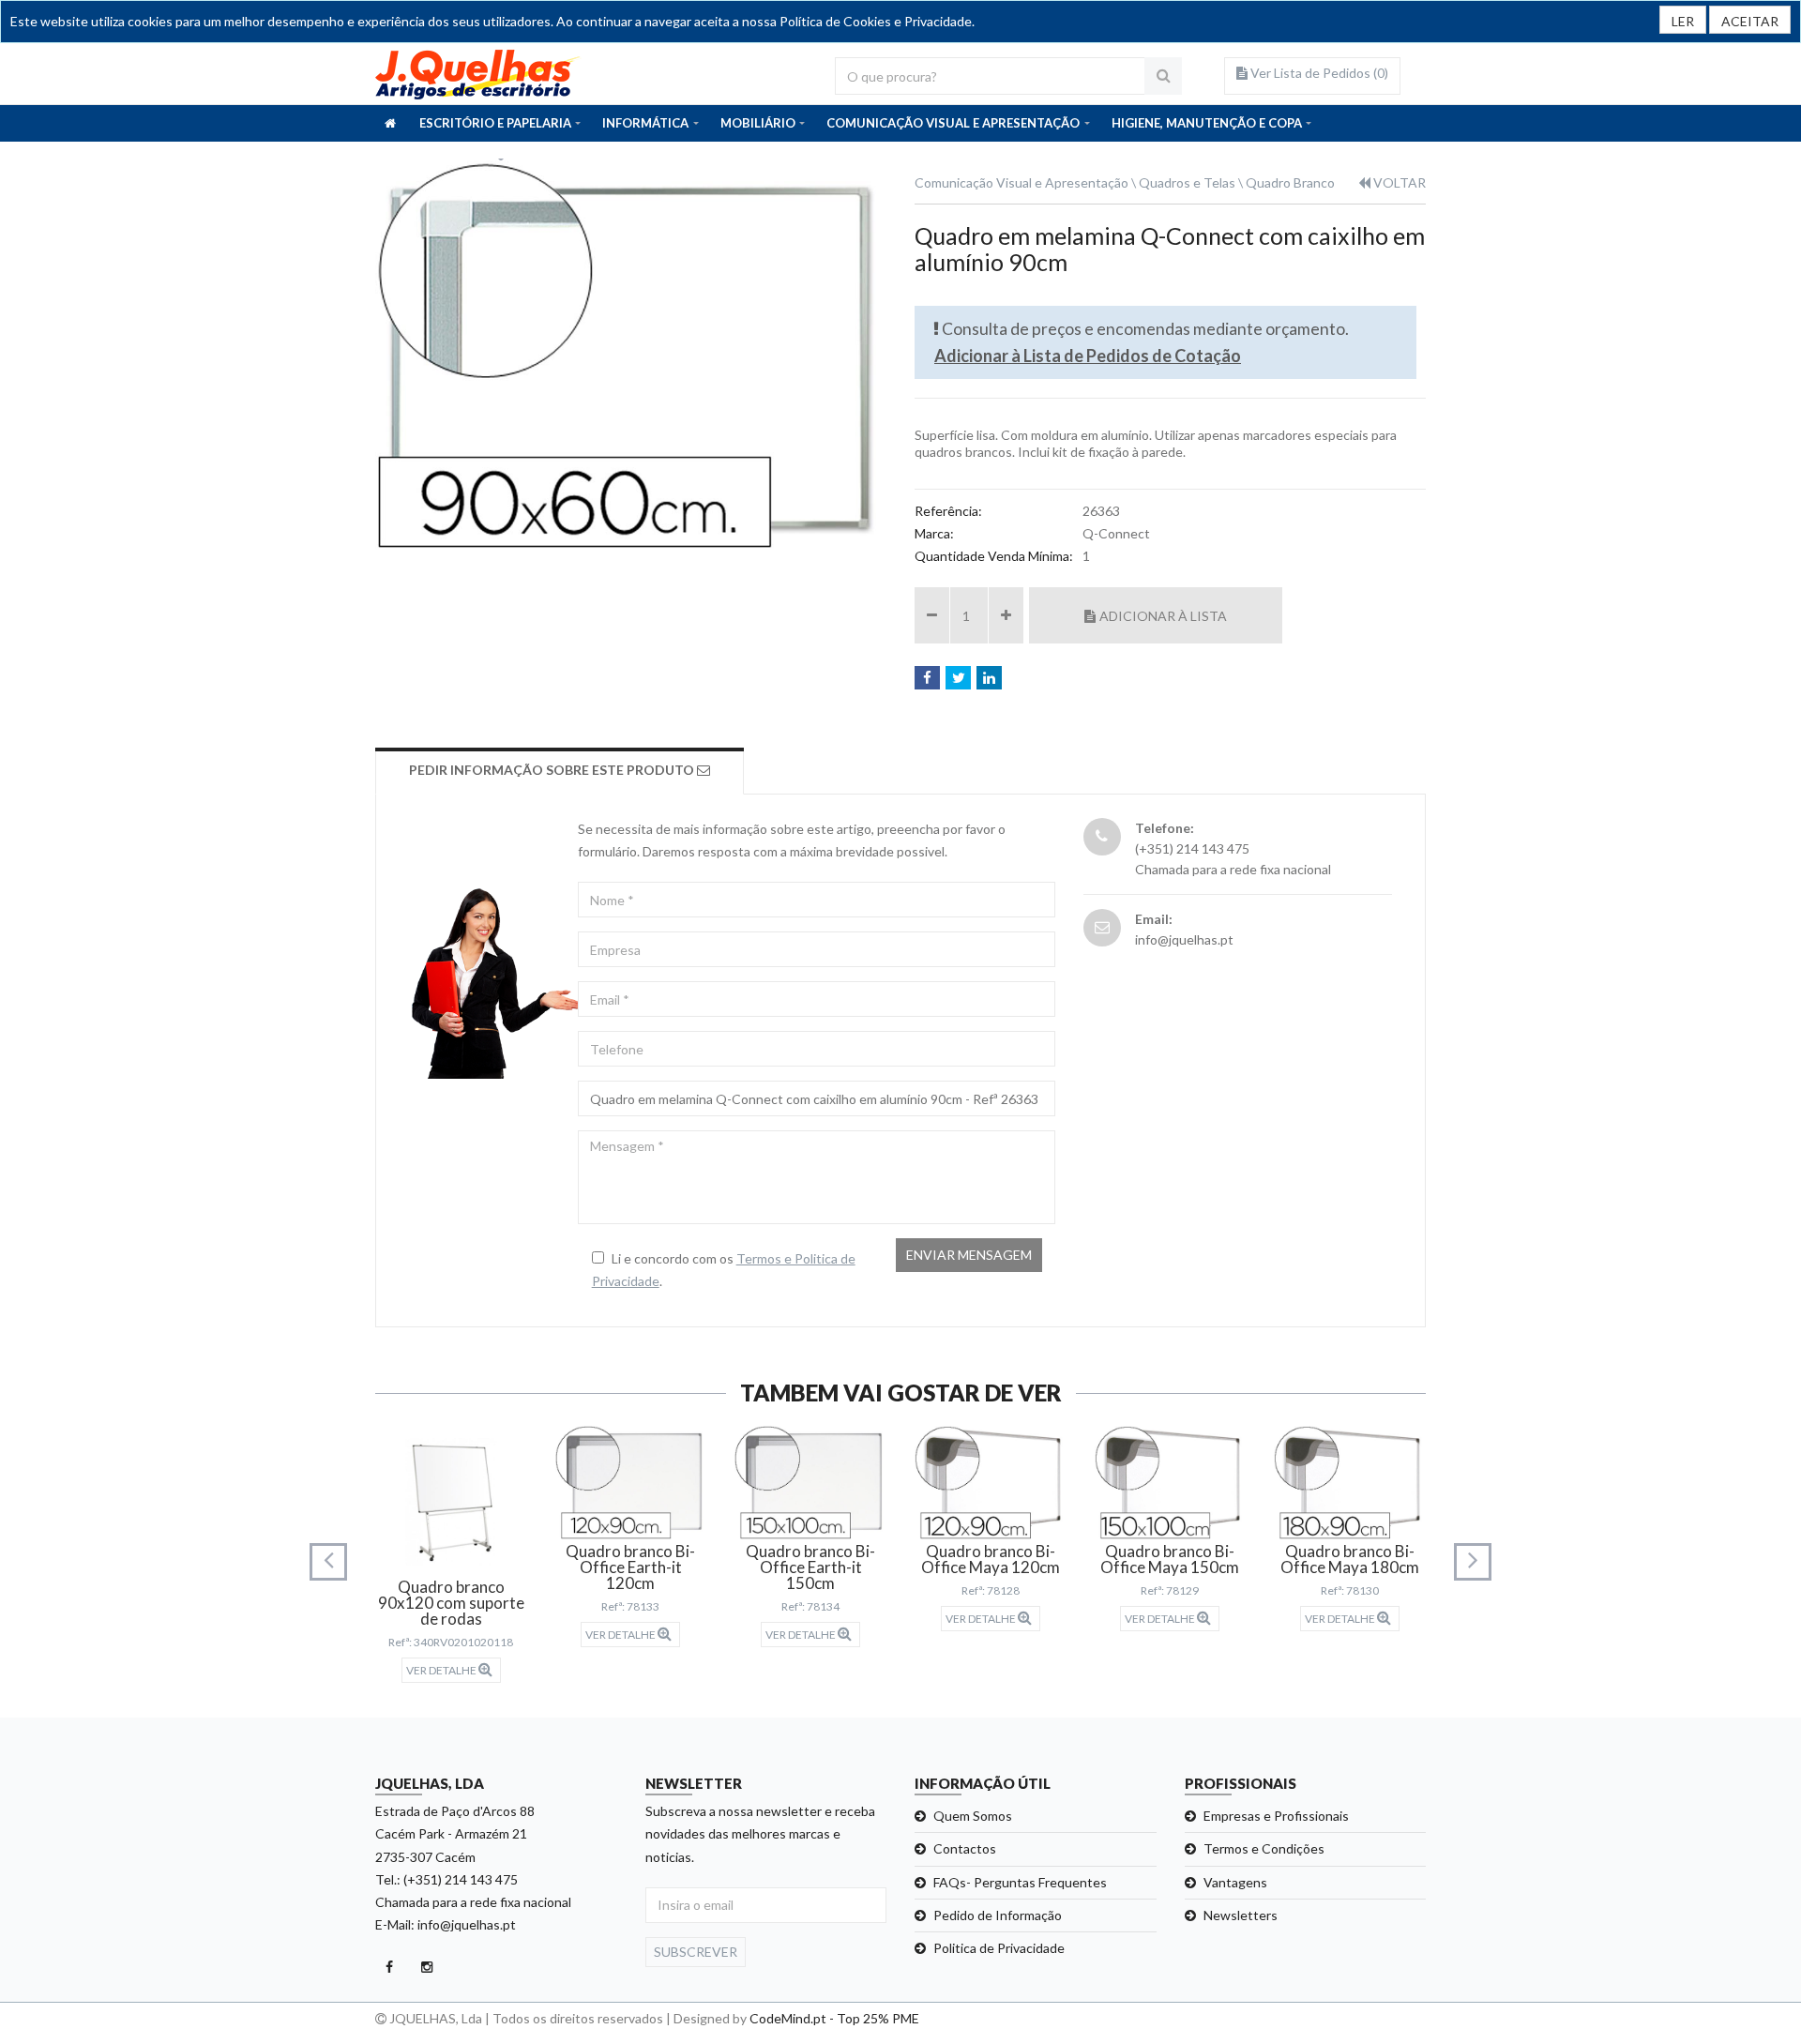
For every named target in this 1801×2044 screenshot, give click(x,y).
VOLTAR (1398, 182)
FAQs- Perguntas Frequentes (1020, 1882)
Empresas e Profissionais (1276, 1816)
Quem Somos (973, 1816)
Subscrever (696, 1952)
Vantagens (1235, 1882)
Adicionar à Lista (1163, 616)
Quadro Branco (1290, 182)
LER (1683, 21)
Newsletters (1241, 1915)
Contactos (965, 1848)
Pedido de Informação (998, 1915)
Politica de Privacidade (999, 1948)
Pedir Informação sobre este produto (553, 770)
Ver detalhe (442, 1670)
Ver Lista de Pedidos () (1318, 73)
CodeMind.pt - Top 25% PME (834, 2018)
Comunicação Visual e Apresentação (1022, 182)
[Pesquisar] (1163, 76)
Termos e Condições (1264, 1848)
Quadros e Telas (1187, 182)
